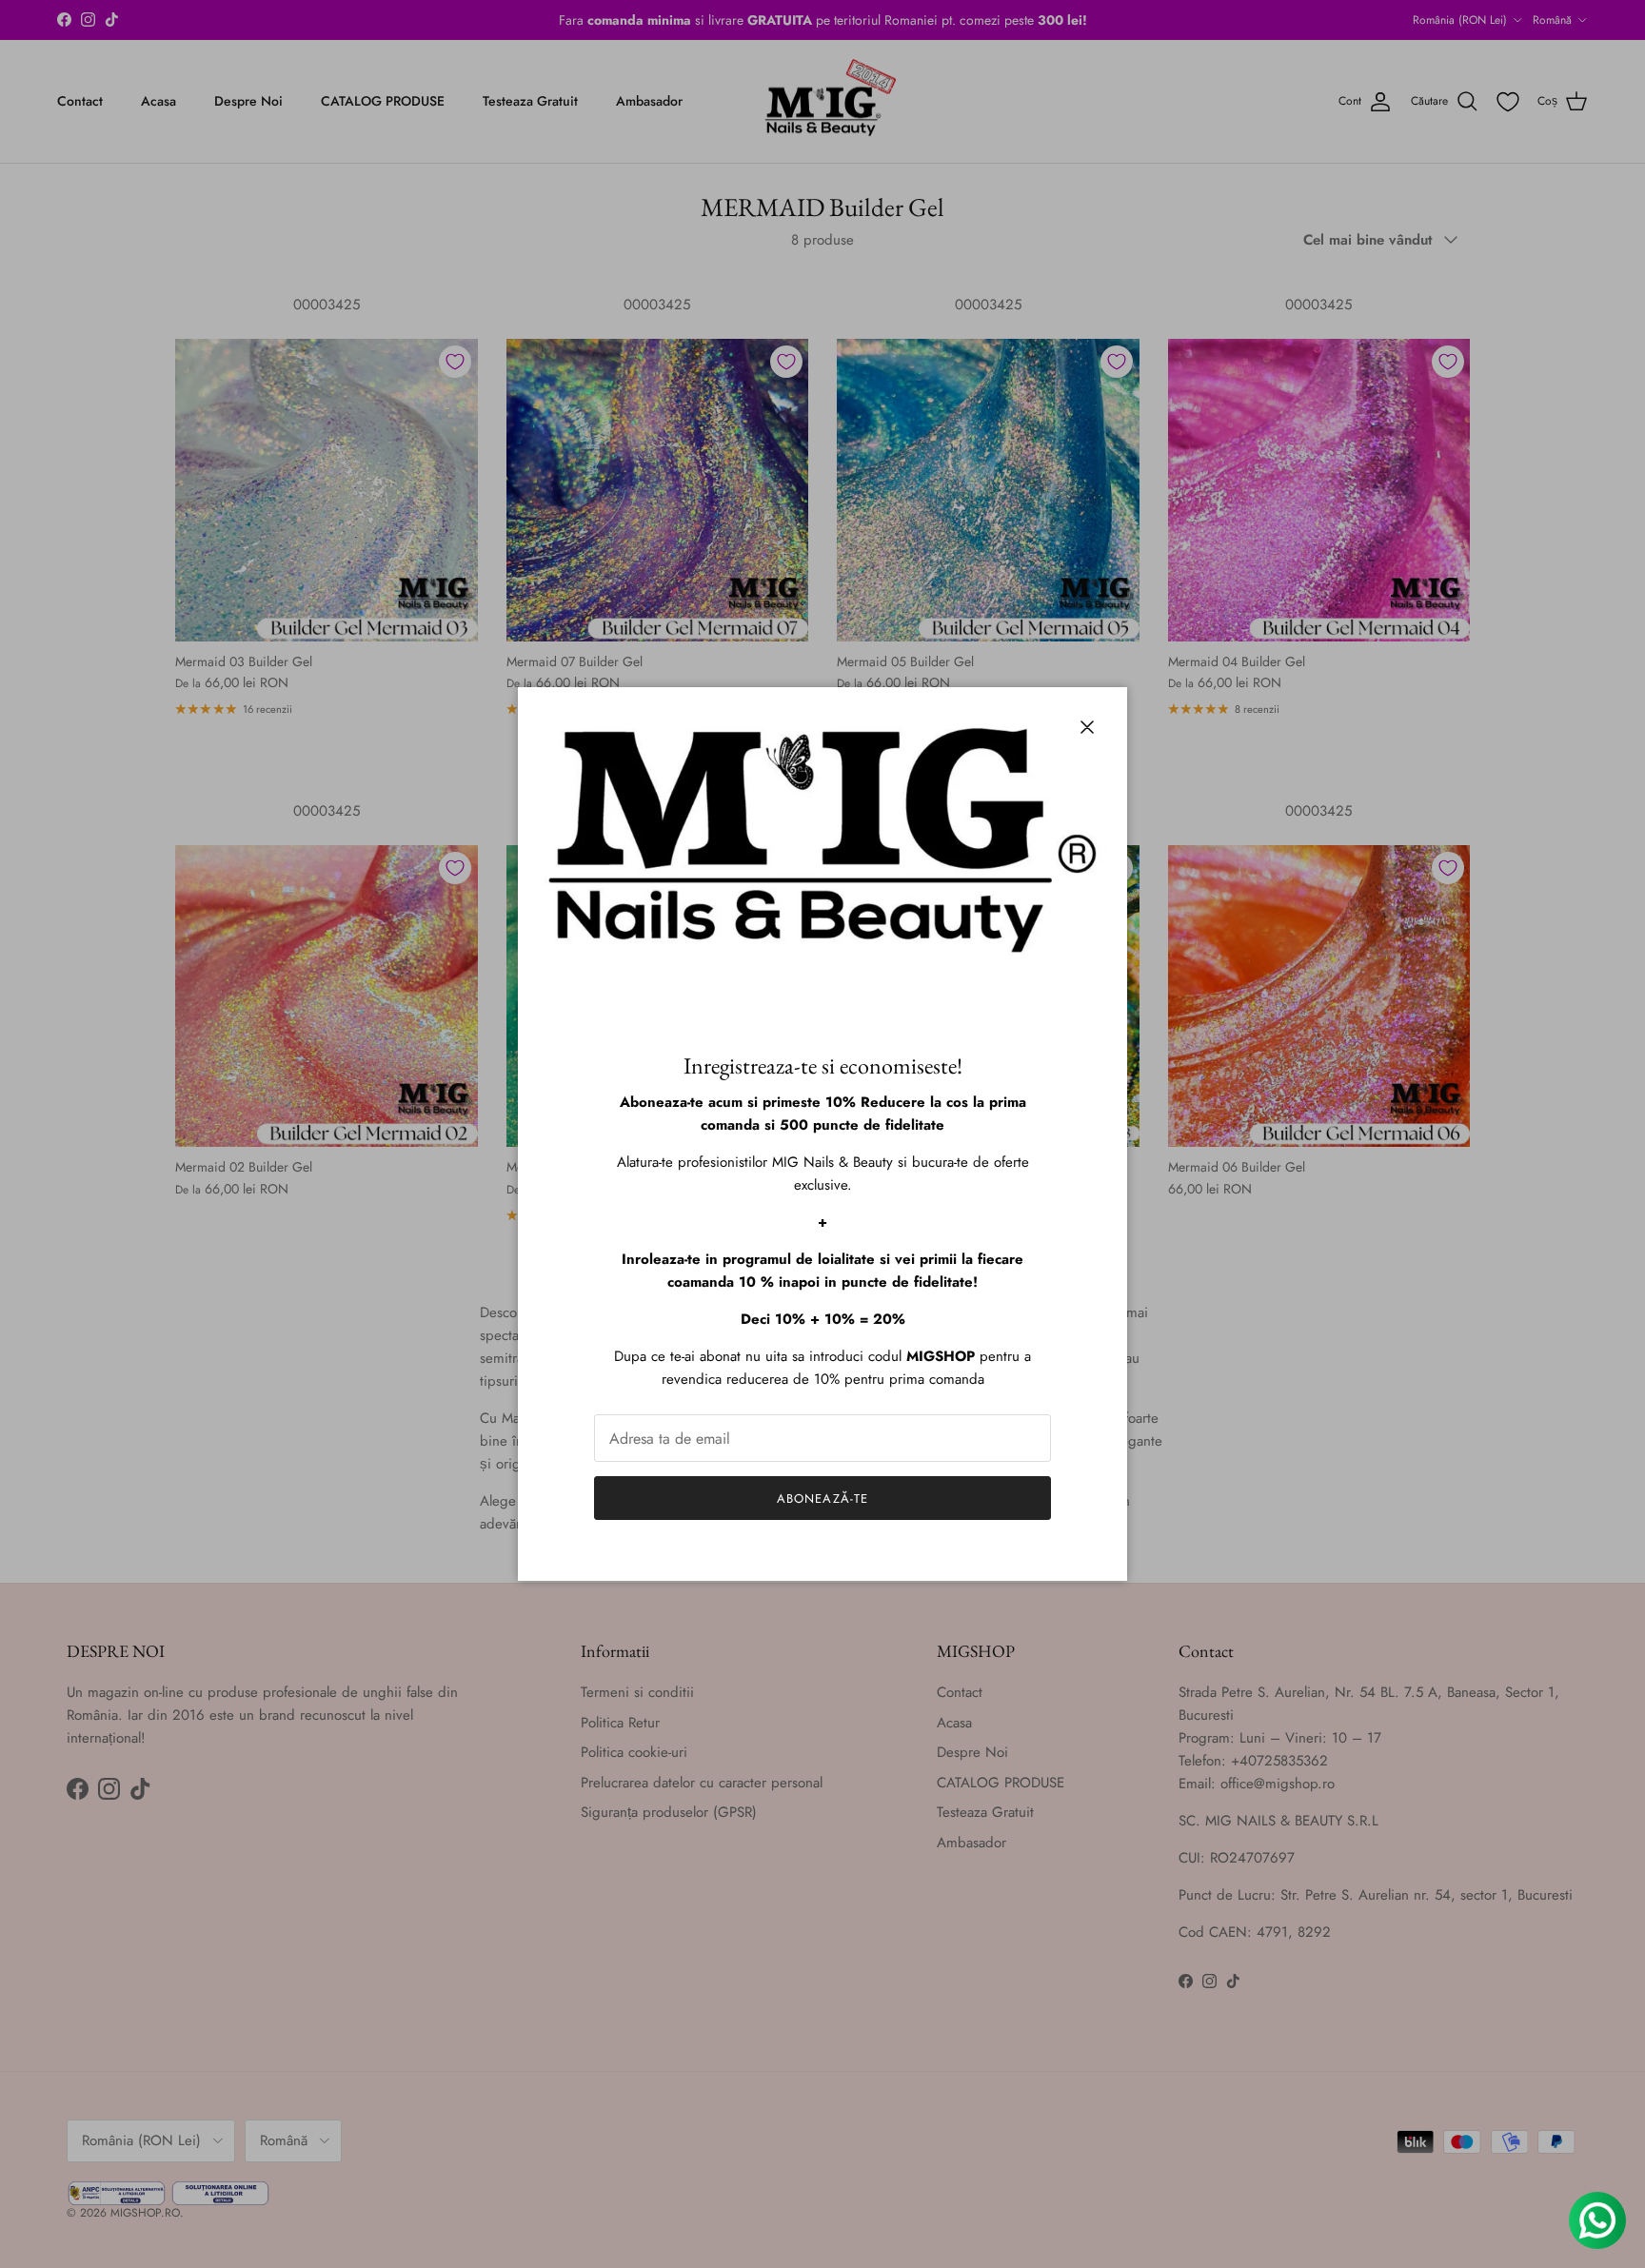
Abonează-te (822, 1499)
